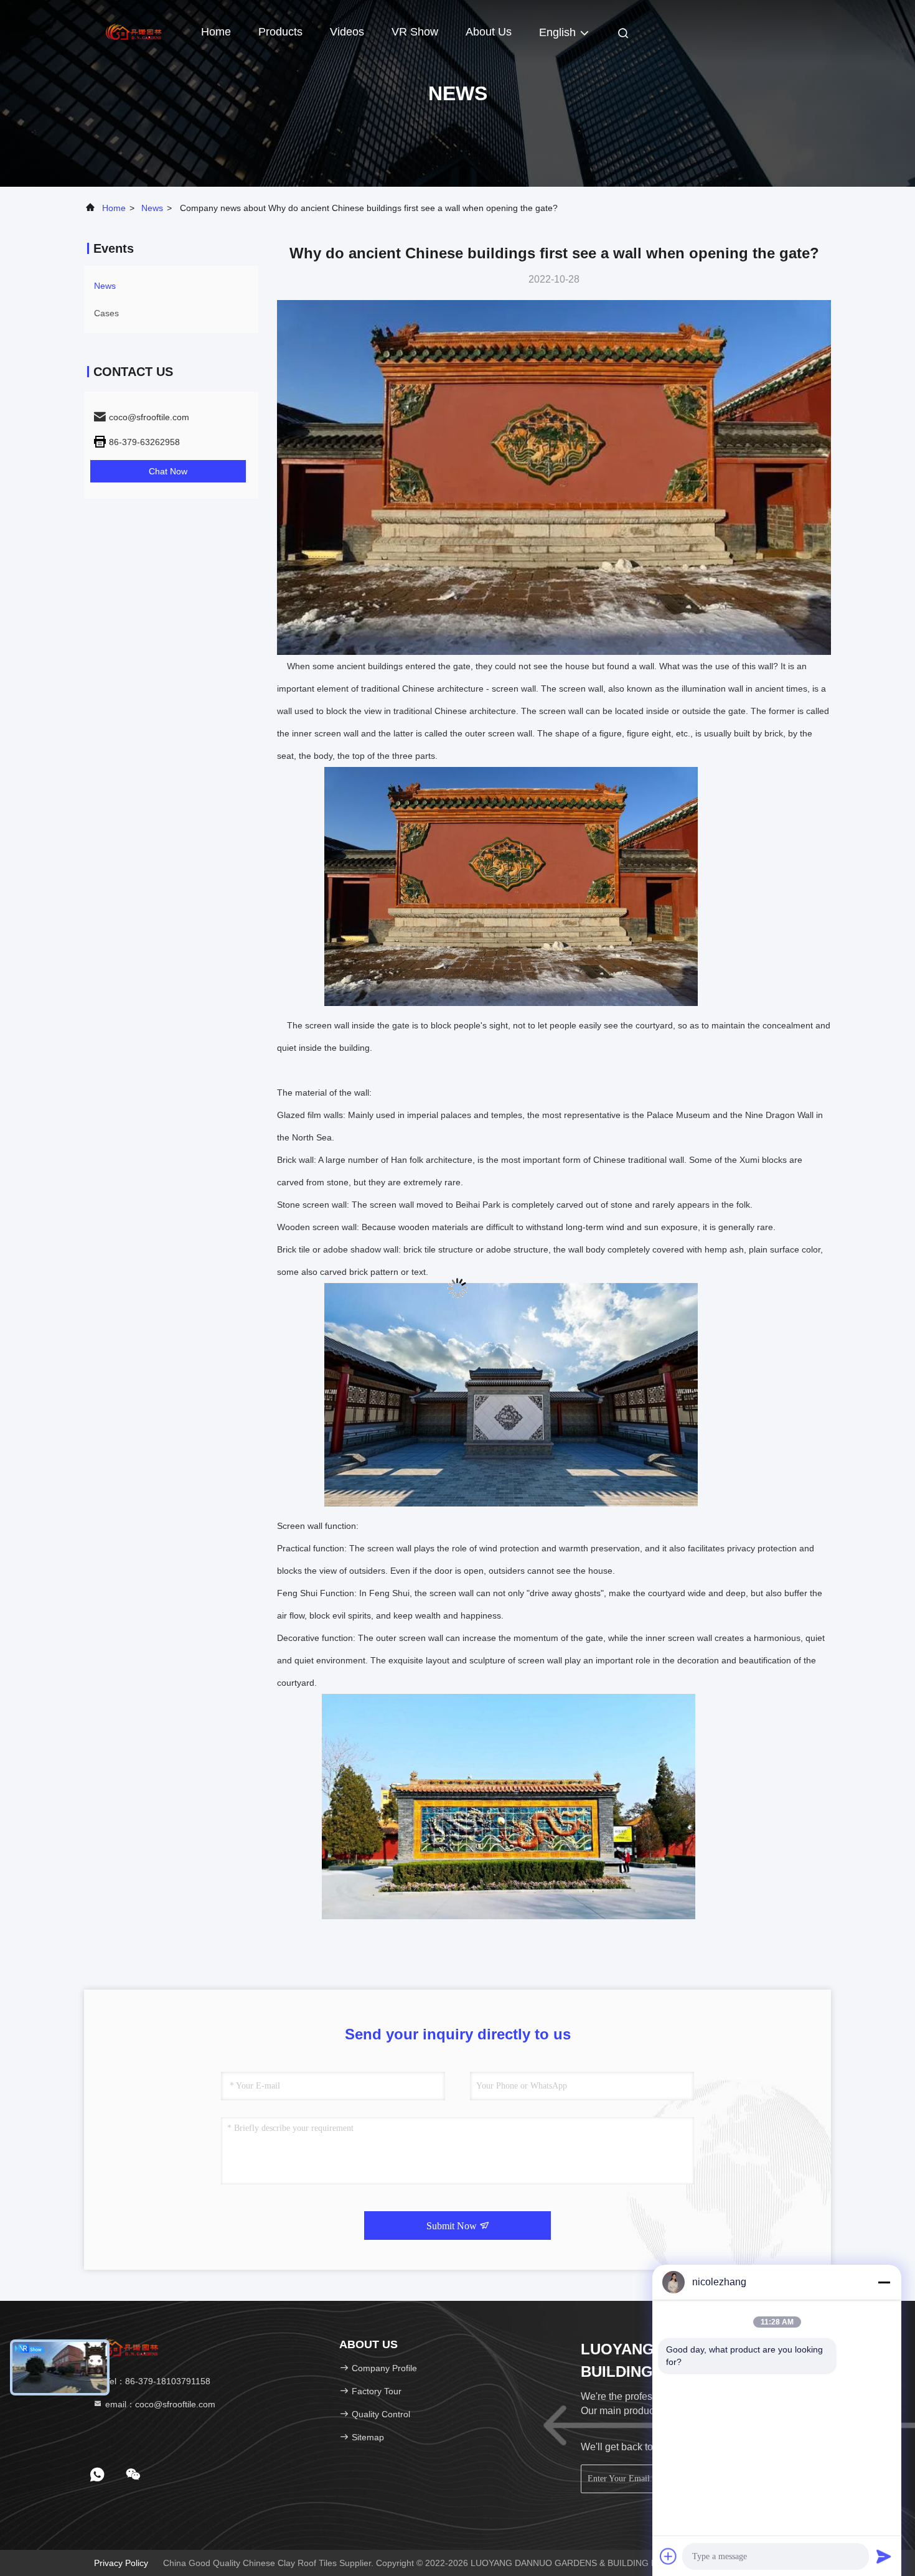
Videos (347, 32)
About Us (489, 32)
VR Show (415, 32)
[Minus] (884, 2282)
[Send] (884, 2556)
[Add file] (669, 2556)
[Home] (134, 31)
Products (280, 32)
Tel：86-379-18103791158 (157, 2381)
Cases (106, 313)
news (152, 208)
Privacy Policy (121, 2563)
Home (216, 32)
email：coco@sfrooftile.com (159, 2404)
